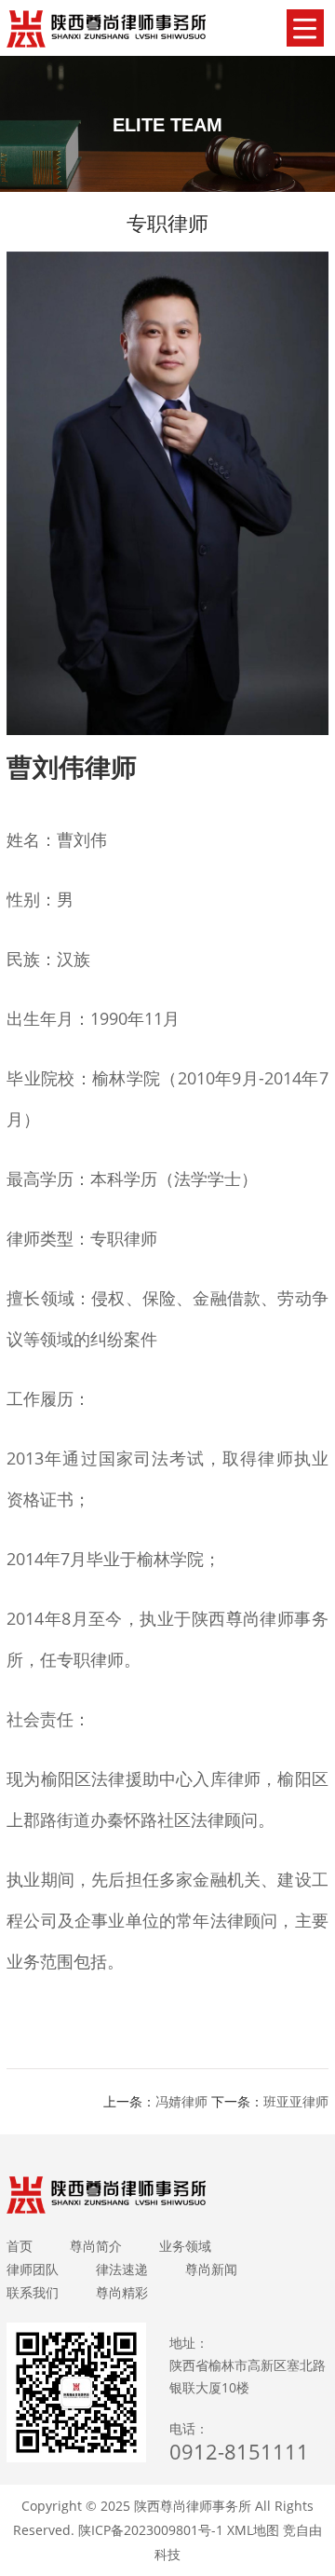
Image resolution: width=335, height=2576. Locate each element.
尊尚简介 (96, 2246)
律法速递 (122, 2269)
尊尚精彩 (122, 2292)
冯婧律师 (181, 2101)
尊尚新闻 (211, 2269)
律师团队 (33, 2269)
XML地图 (253, 2530)
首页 (20, 2246)
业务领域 (185, 2246)
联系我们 (33, 2292)
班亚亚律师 (296, 2101)
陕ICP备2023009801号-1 (151, 2530)
